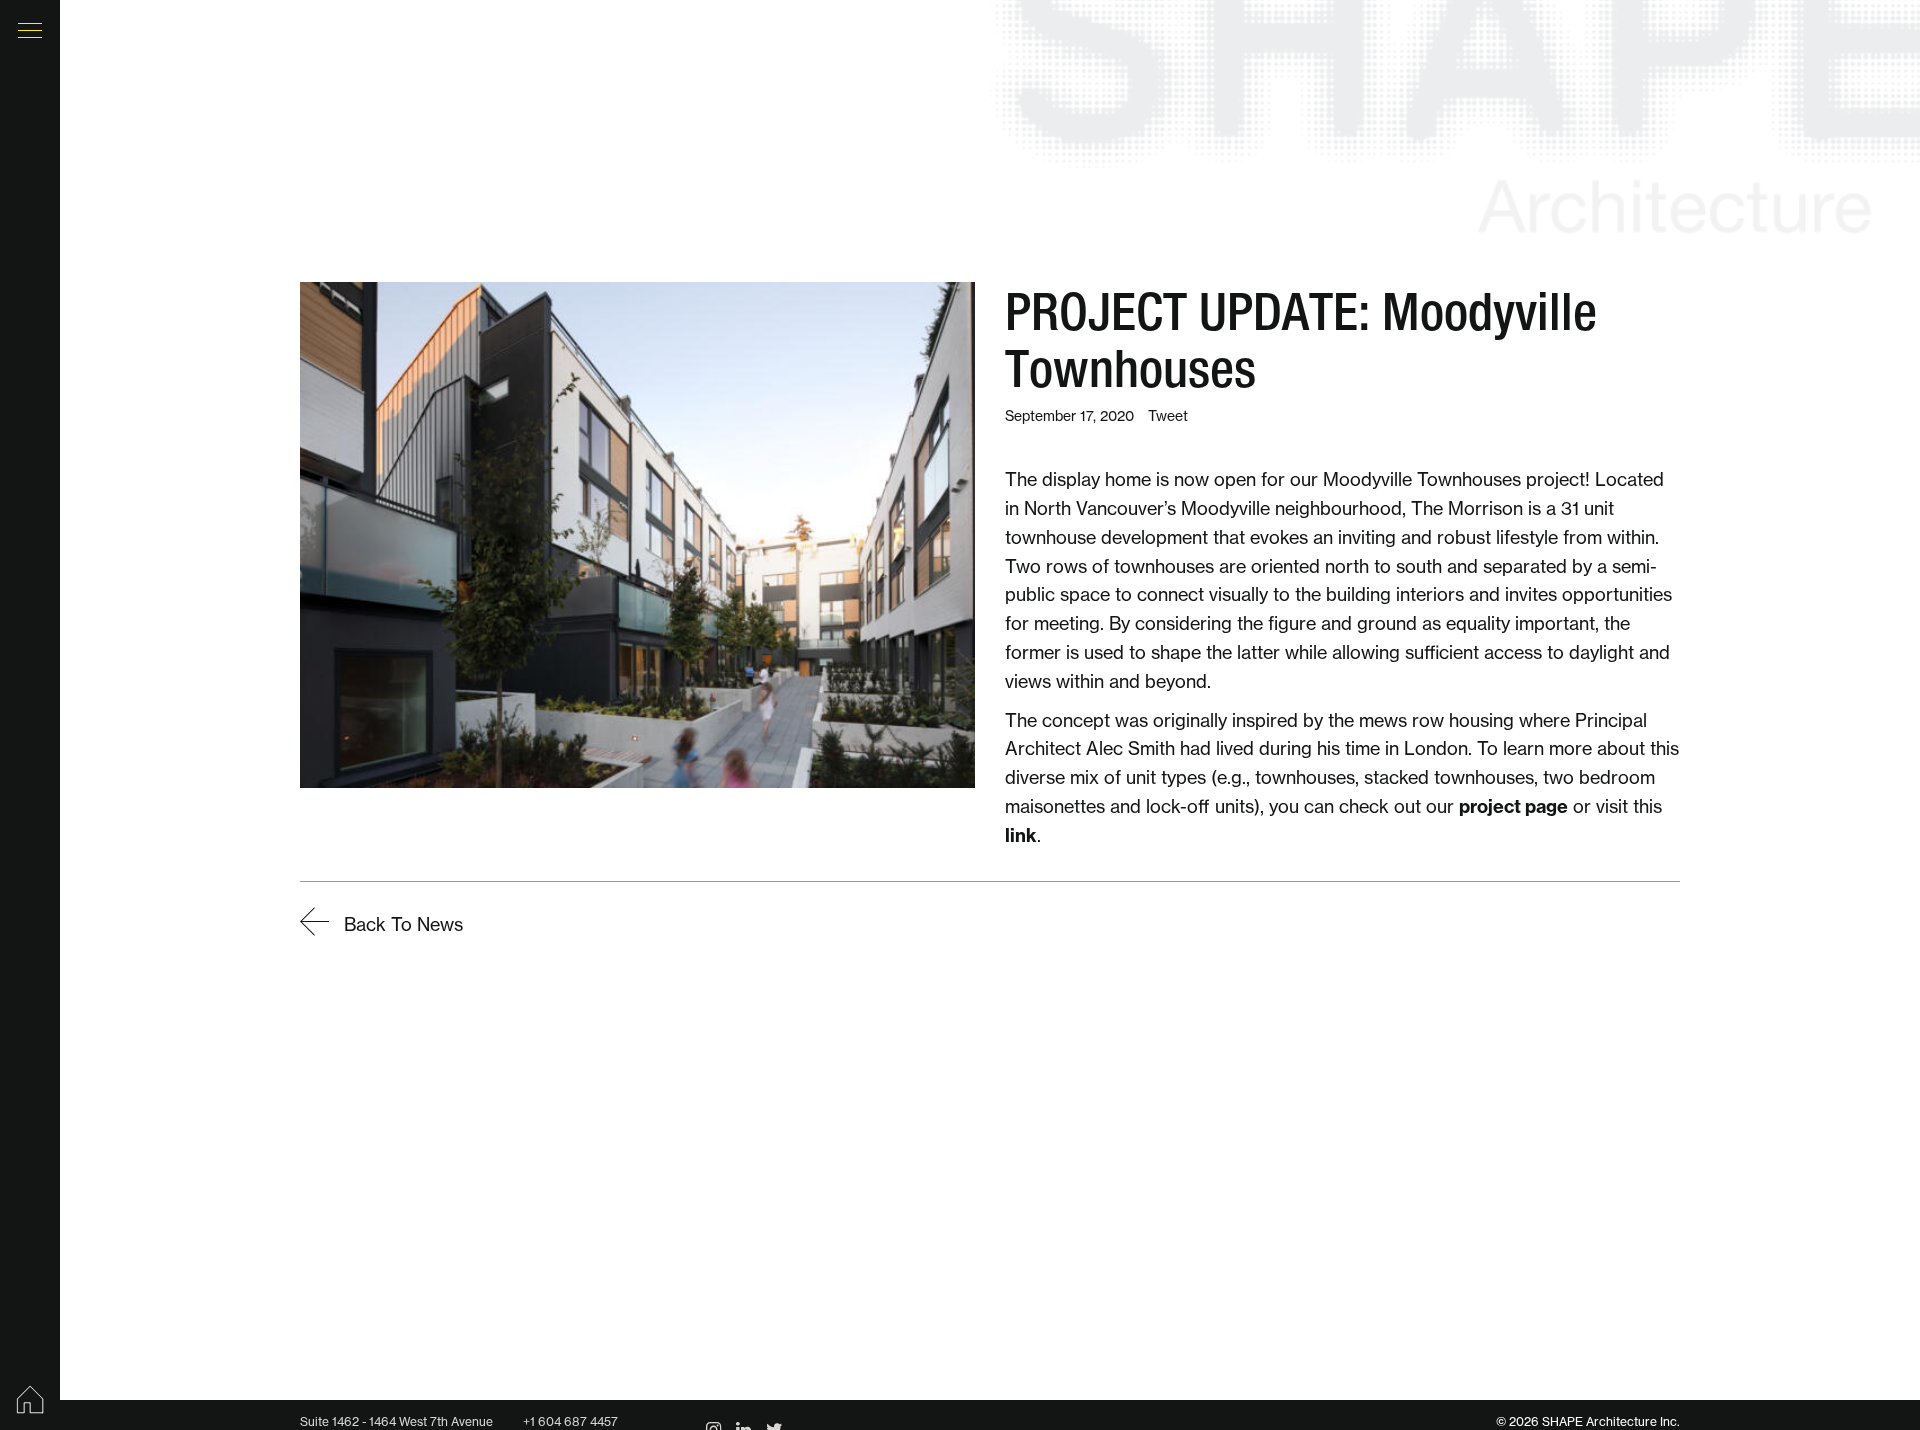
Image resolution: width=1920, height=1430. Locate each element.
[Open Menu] (30, 30)
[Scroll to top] (1860, 1340)
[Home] (30, 1400)
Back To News (401, 924)
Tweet (1168, 416)
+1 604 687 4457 (570, 1421)
